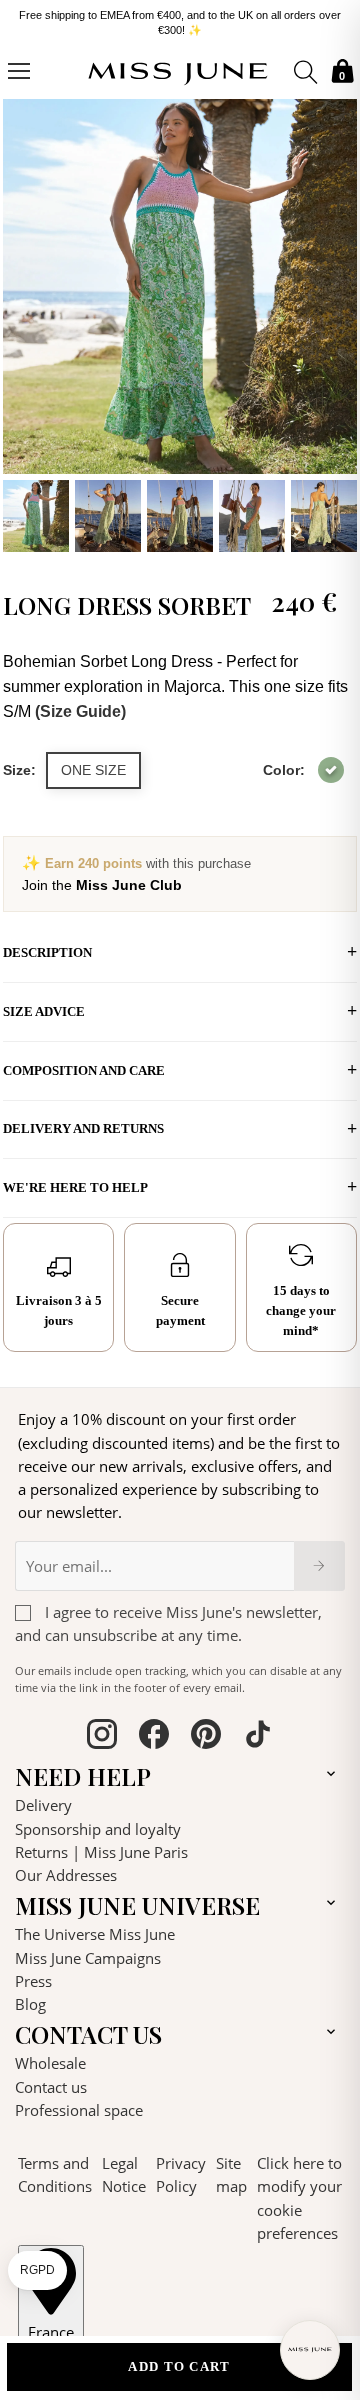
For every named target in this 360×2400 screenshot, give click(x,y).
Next (337, 316)
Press (33, 1974)
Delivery (43, 1798)
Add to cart (179, 2366)
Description (47, 945)
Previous (23, 316)
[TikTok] (258, 1730)
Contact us (51, 2079)
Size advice (44, 1004)
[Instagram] (102, 1730)
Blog (30, 1997)
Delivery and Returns (83, 1121)
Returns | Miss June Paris (101, 1845)
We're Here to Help (75, 1180)
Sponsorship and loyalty (98, 1821)
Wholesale (50, 2056)
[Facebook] (154, 1730)
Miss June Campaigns (88, 1950)
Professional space (79, 2103)
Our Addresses (66, 1868)
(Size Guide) (80, 704)
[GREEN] (331, 763)
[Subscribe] (319, 1558)
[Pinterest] (206, 1730)
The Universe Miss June (95, 1927)
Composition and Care (84, 1063)
